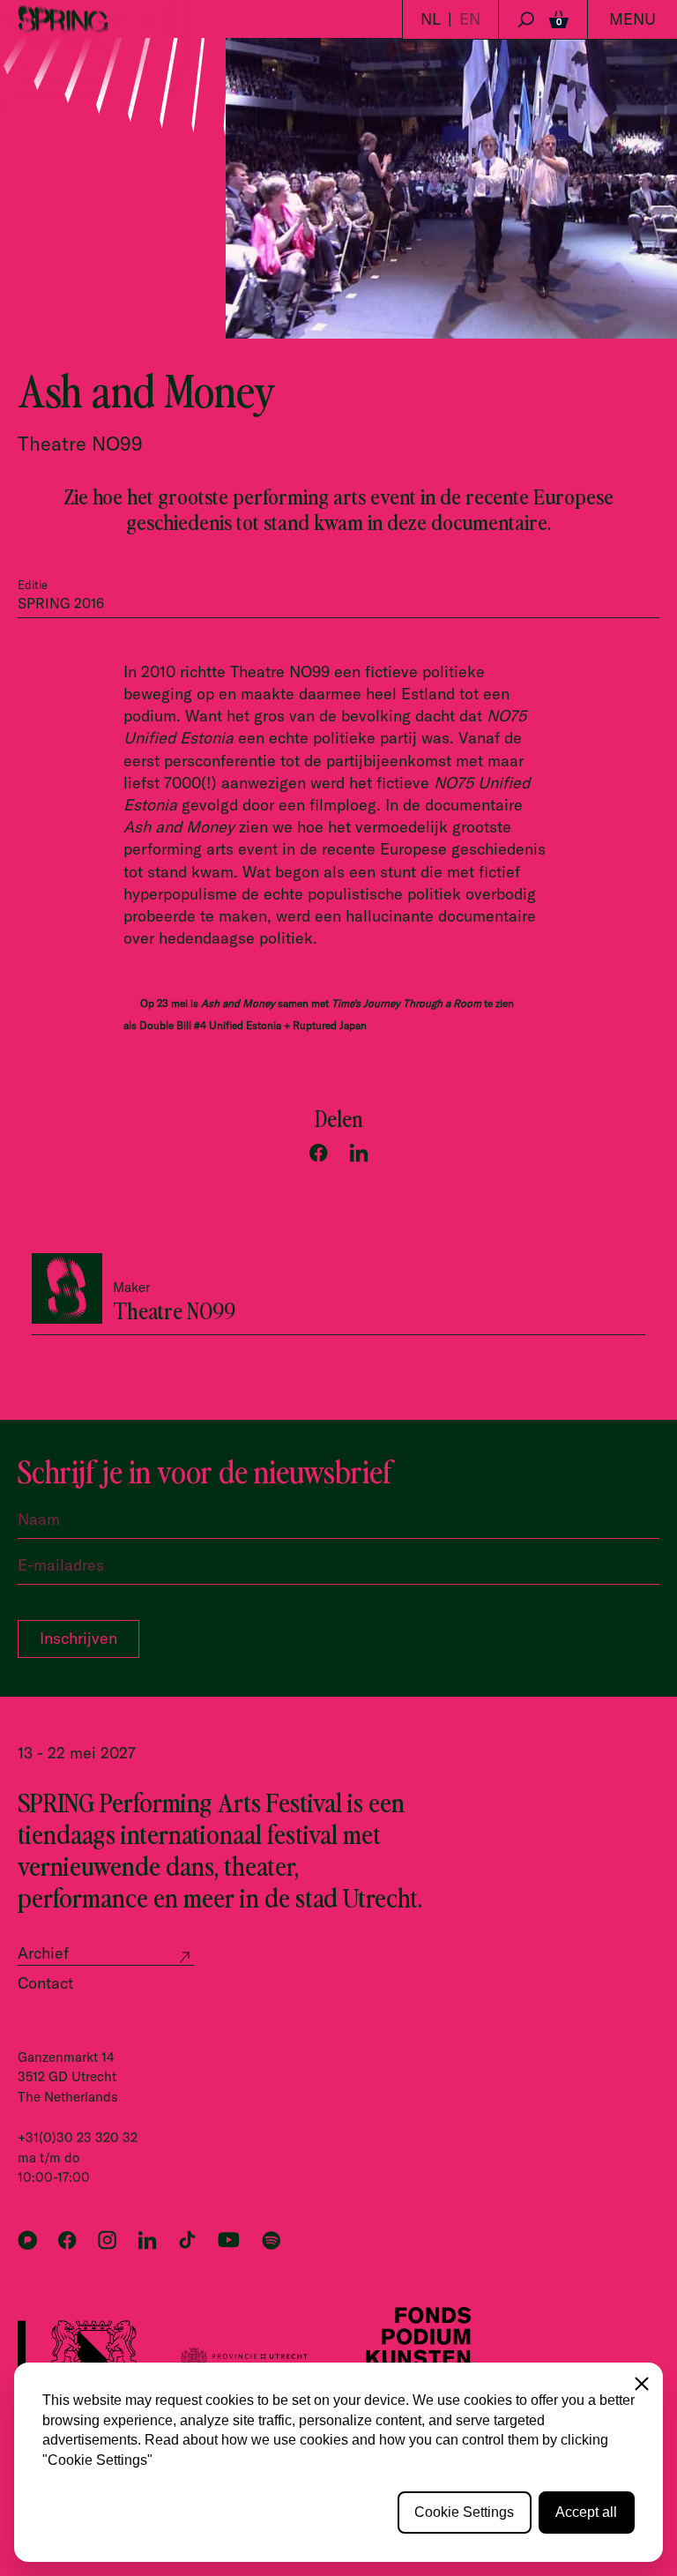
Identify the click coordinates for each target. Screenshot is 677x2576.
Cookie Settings (464, 2512)
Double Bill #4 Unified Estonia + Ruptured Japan (253, 1025)
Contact (45, 1983)
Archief (43, 1953)
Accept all (586, 2512)
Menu (632, 19)
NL (431, 19)
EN (470, 19)
